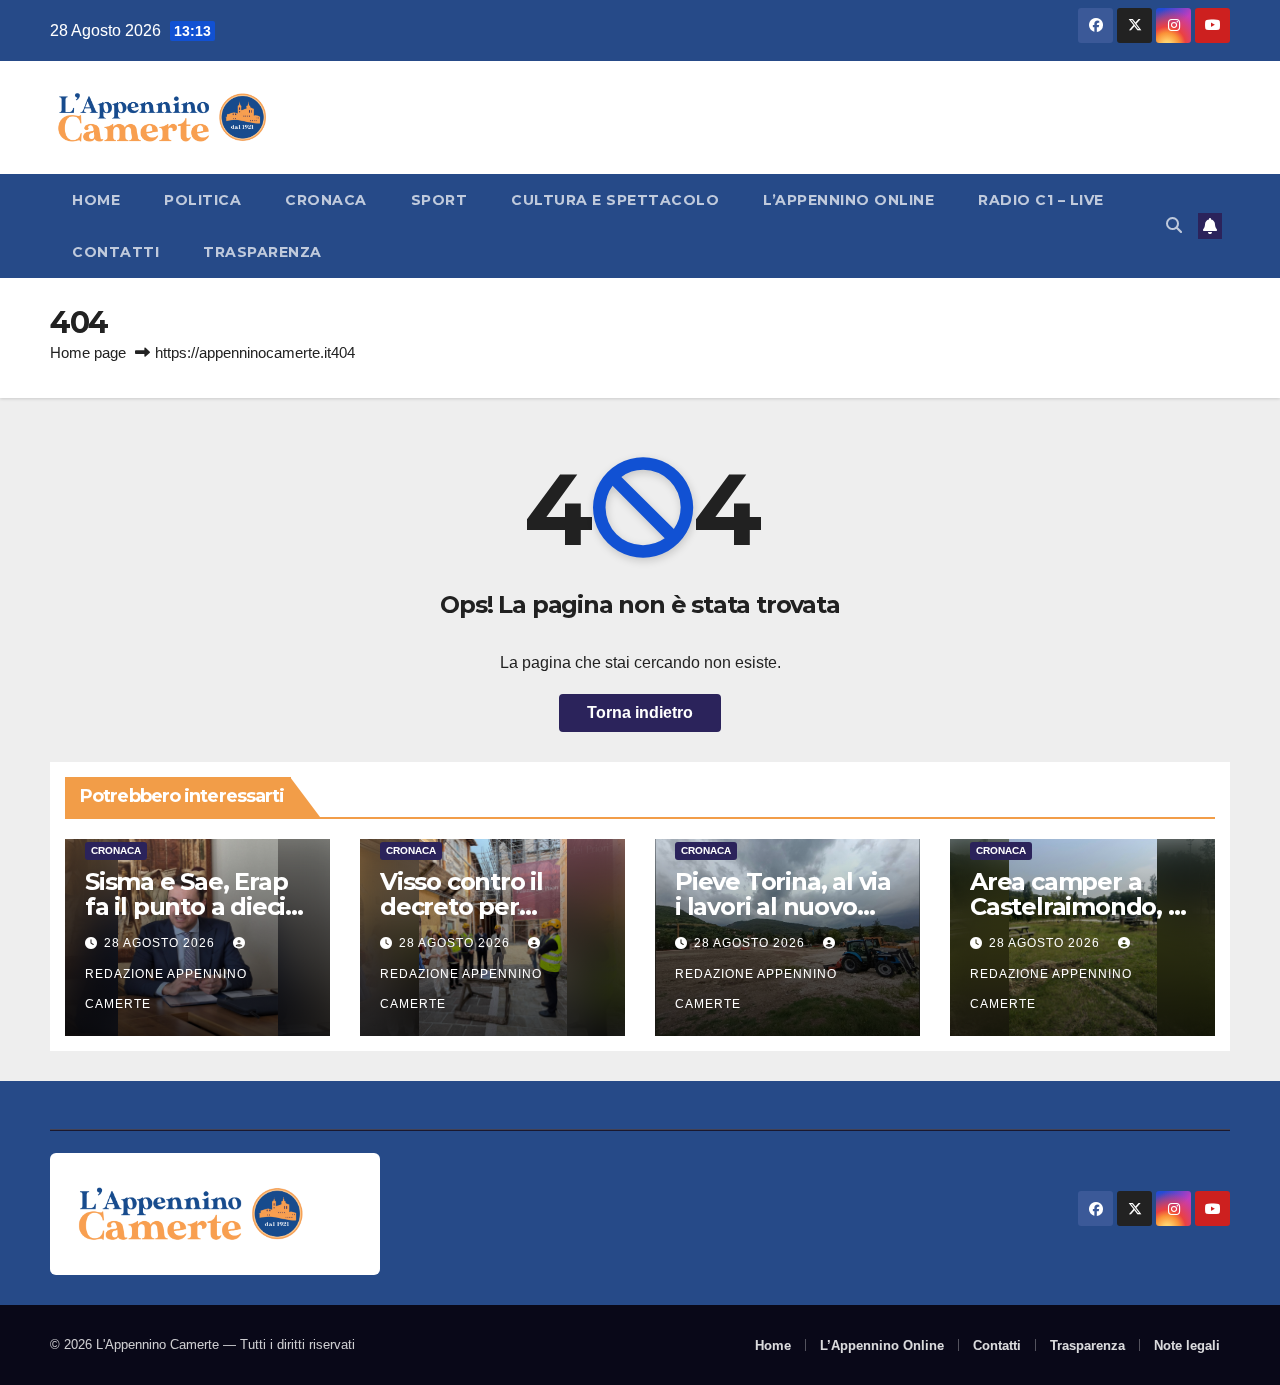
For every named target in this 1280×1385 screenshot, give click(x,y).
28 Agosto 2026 (161, 943)
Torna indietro (640, 712)
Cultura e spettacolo (615, 200)
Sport (439, 200)
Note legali (1187, 1345)
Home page (88, 352)
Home (96, 200)
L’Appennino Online (882, 1345)
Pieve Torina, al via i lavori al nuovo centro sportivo (783, 906)
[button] (1174, 225)
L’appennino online (848, 200)
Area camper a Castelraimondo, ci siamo (1078, 906)
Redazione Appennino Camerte (166, 989)
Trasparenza (262, 252)
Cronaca (326, 200)
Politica (202, 200)
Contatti (115, 252)
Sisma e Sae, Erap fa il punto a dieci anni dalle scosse (186, 906)
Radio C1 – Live (1041, 200)
